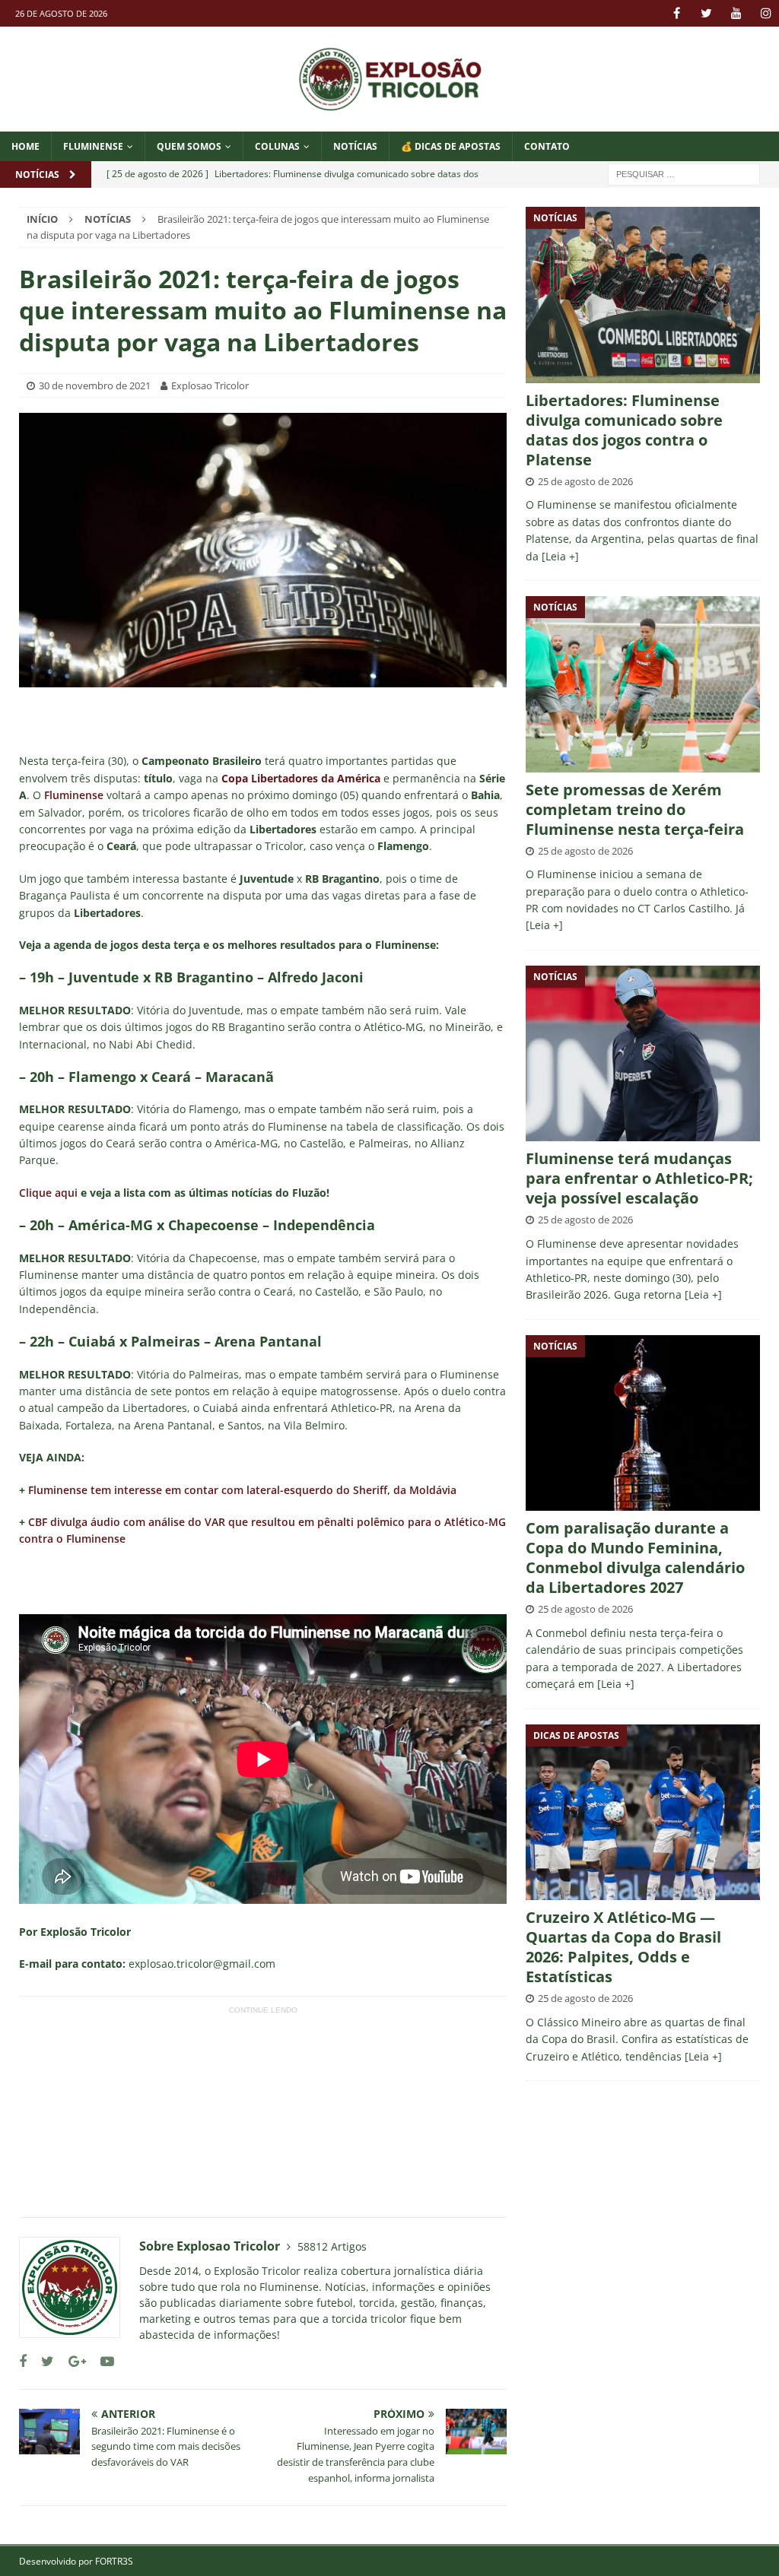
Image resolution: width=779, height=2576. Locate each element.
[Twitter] (706, 13)
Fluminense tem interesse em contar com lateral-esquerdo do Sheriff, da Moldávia (242, 1490)
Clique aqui (48, 1193)
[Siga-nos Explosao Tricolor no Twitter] (42, 2361)
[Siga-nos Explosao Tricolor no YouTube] (102, 2361)
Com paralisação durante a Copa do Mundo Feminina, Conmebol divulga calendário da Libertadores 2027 (635, 1558)
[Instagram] (766, 13)
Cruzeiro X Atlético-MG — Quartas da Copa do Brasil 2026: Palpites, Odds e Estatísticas (623, 1947)
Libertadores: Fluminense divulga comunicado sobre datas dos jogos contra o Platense (624, 430)
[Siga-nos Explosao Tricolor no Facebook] (23, 2361)
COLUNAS (277, 146)
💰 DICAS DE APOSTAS (451, 146)
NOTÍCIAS (355, 146)
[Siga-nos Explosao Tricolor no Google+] (72, 2361)
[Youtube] (736, 13)
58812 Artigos (332, 2246)
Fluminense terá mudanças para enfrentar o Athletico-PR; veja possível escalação (639, 1178)
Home (25, 146)
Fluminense (93, 146)
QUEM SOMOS (189, 146)
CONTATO (547, 146)
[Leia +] (560, 556)
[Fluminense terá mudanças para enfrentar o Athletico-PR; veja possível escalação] (643, 1053)
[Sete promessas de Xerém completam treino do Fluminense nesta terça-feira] (643, 684)
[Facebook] (677, 13)
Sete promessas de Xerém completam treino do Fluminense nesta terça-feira (635, 809)
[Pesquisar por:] (684, 173)
